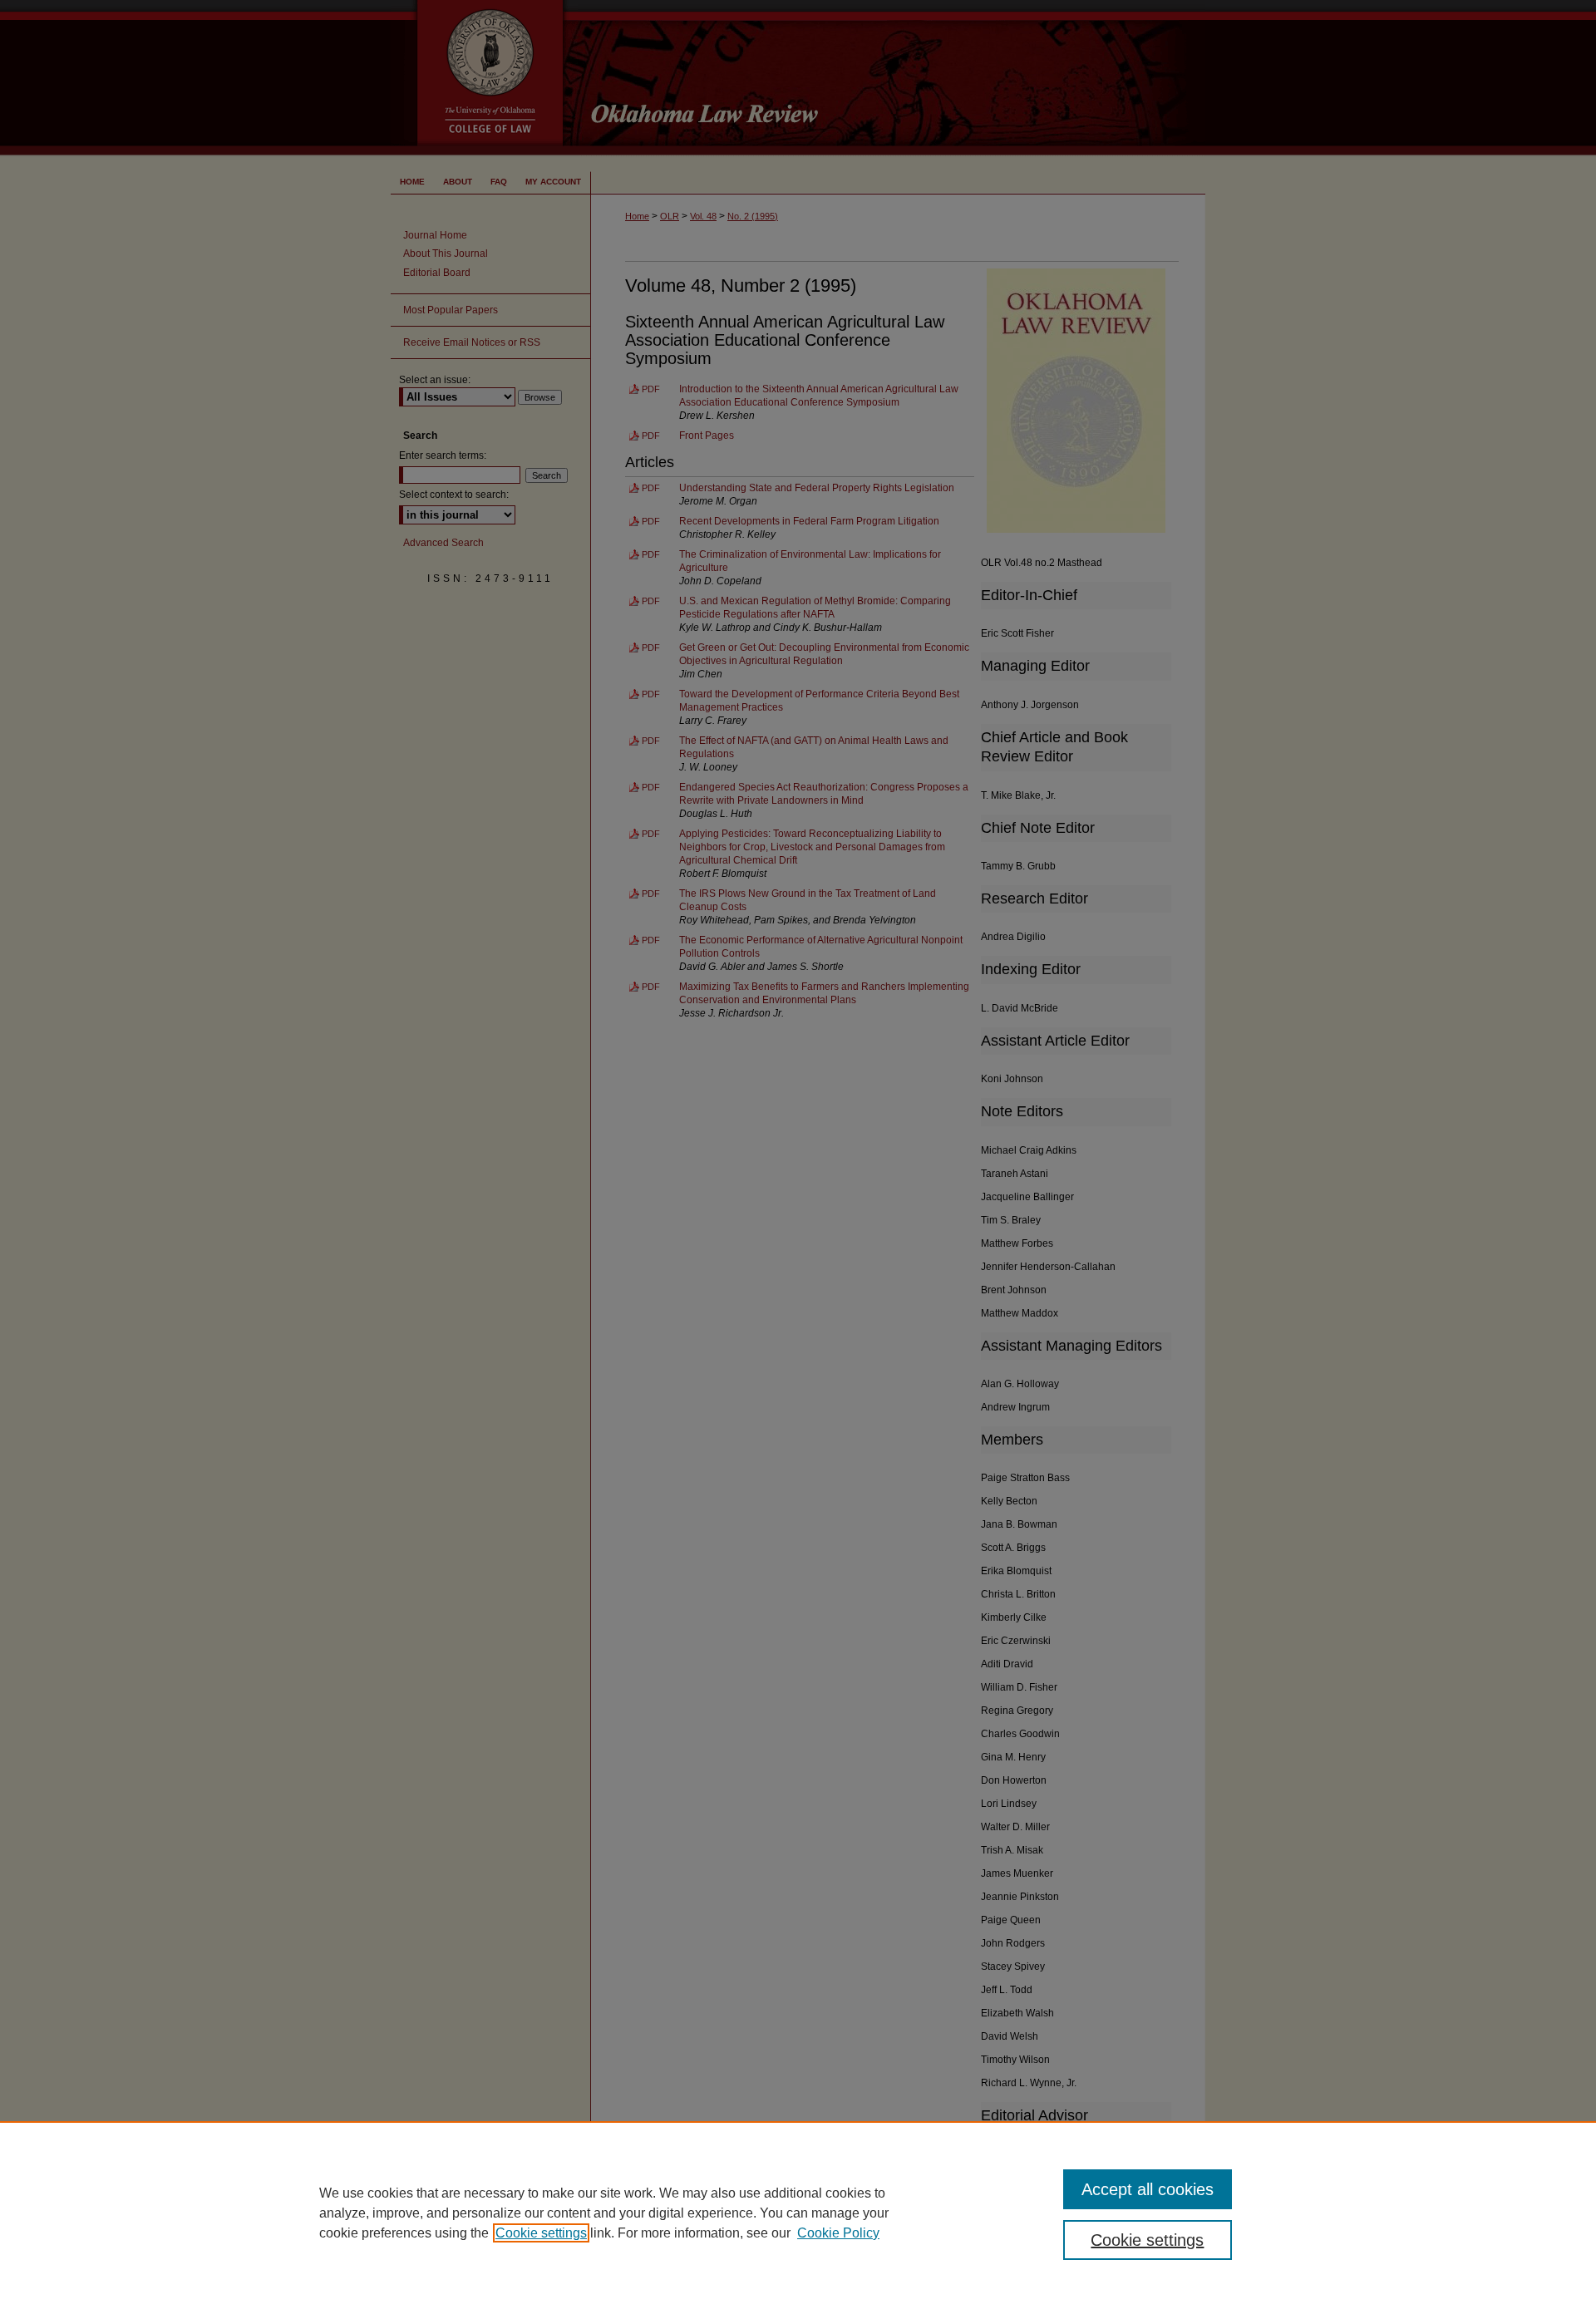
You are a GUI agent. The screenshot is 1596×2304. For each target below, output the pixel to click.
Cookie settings (541, 2233)
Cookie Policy (838, 2233)
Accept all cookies (1148, 2189)
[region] (798, 2213)
